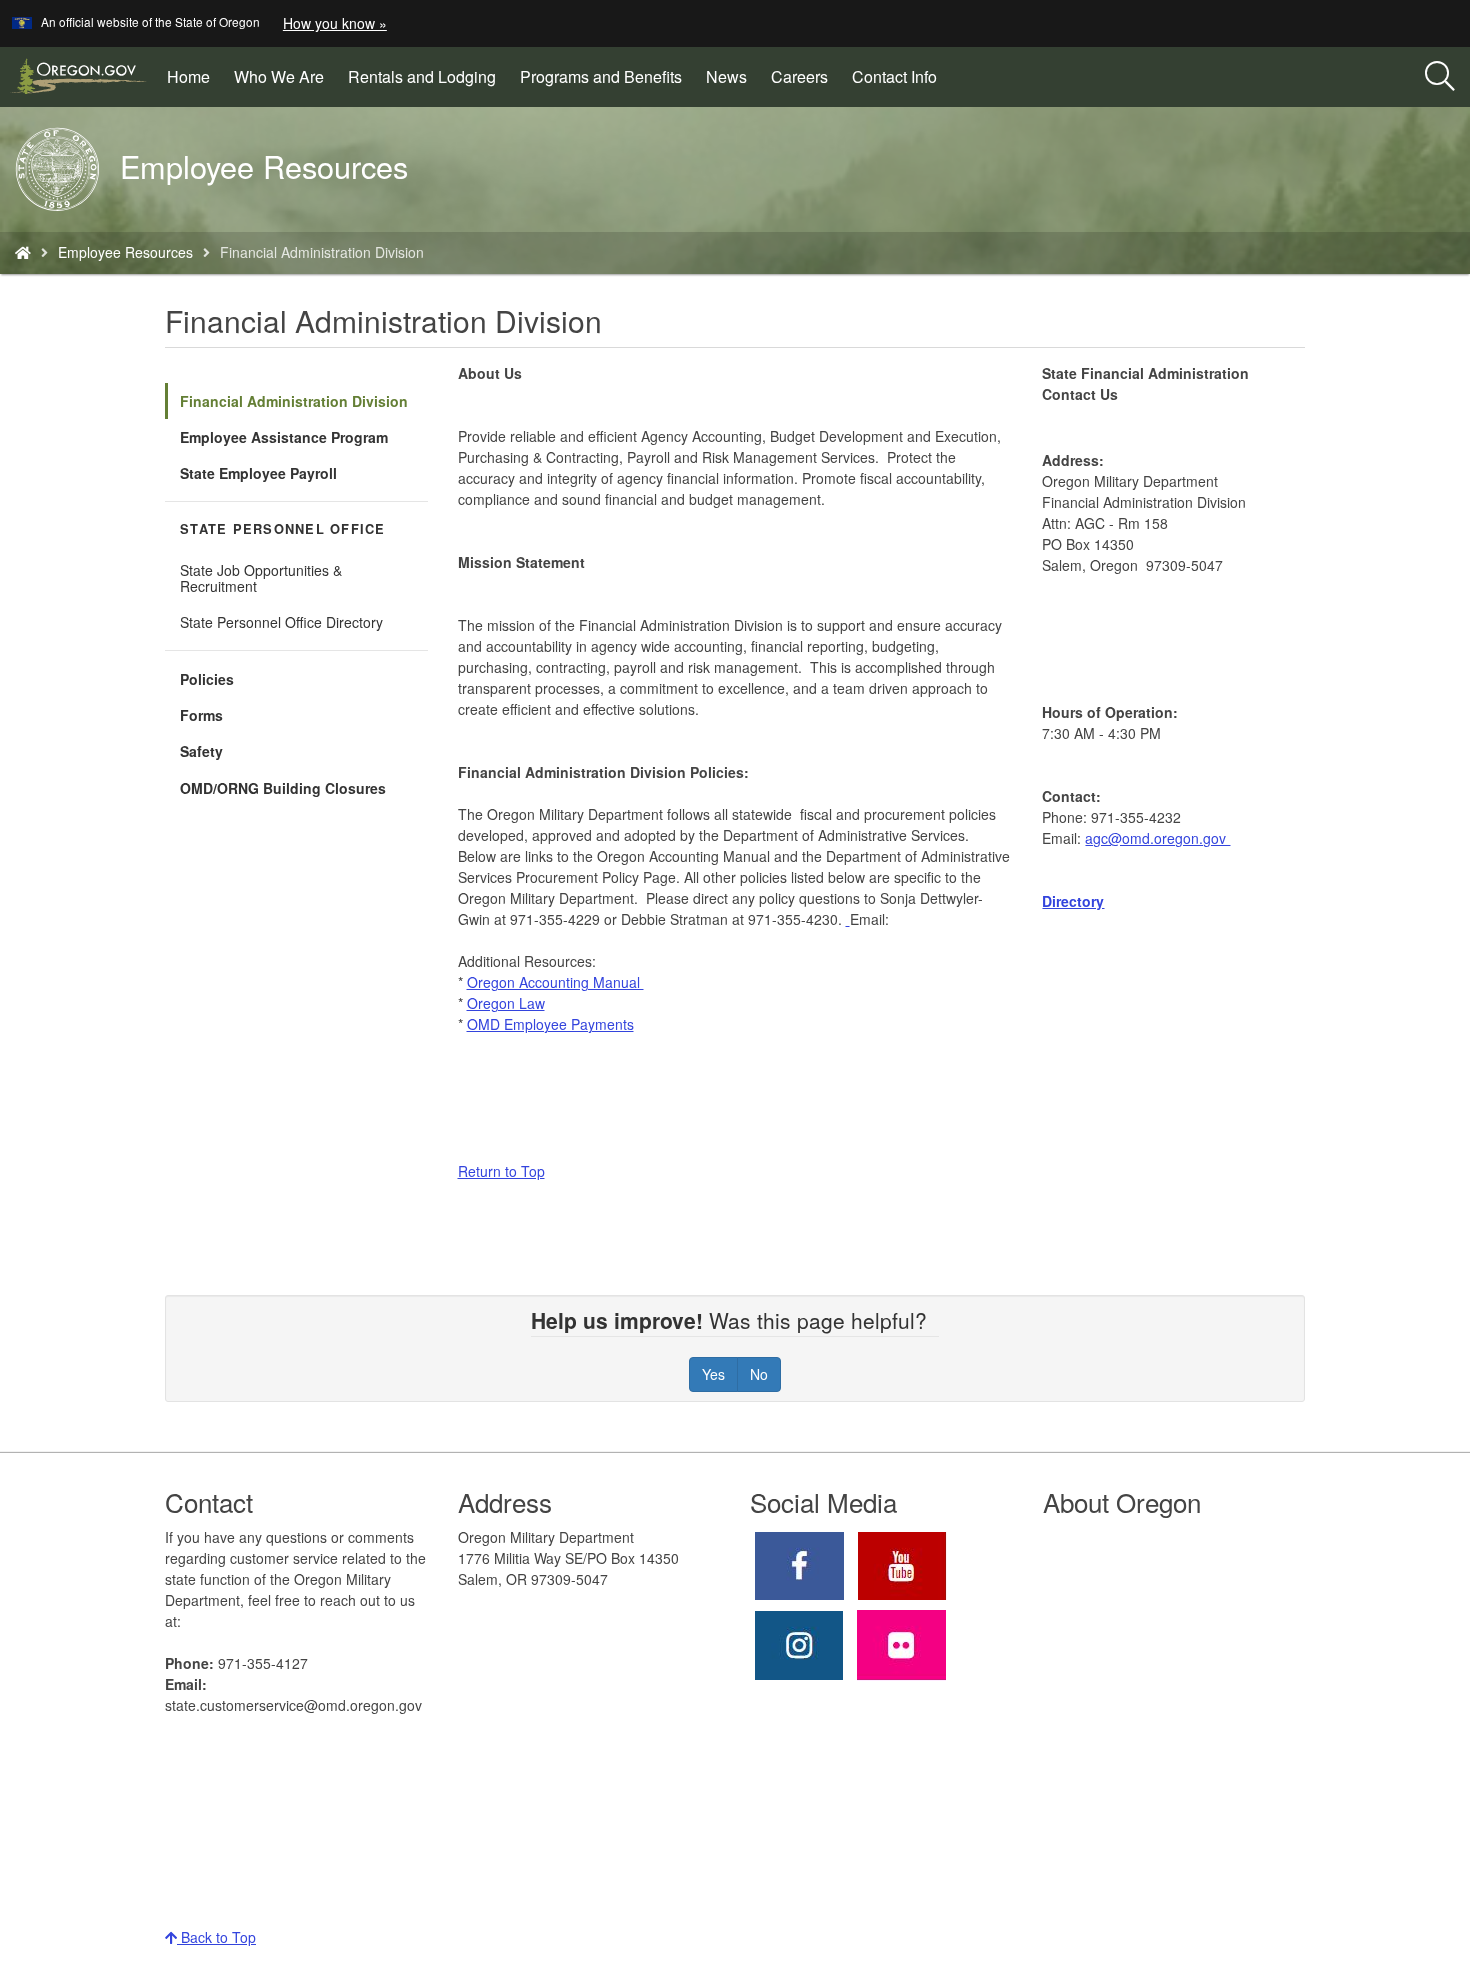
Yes (713, 1374)
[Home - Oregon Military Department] (23, 252)
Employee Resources (125, 252)
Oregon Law (506, 1003)
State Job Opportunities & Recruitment (261, 578)
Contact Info (894, 76)
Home (188, 76)
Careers (799, 76)
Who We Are (279, 76)
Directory (1073, 901)
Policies (207, 679)
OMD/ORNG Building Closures (283, 788)
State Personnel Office (283, 529)
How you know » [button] (335, 23)
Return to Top (501, 1171)
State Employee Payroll (258, 473)
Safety (201, 751)
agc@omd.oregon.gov (1157, 838)
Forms (201, 715)
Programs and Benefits (601, 76)
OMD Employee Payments (550, 1024)
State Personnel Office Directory (281, 622)
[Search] (1440, 77)
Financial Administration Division (294, 401)
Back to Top (216, 1937)
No (759, 1374)
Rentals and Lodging (422, 76)
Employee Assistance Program (284, 437)
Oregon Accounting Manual (555, 982)
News (726, 76)
